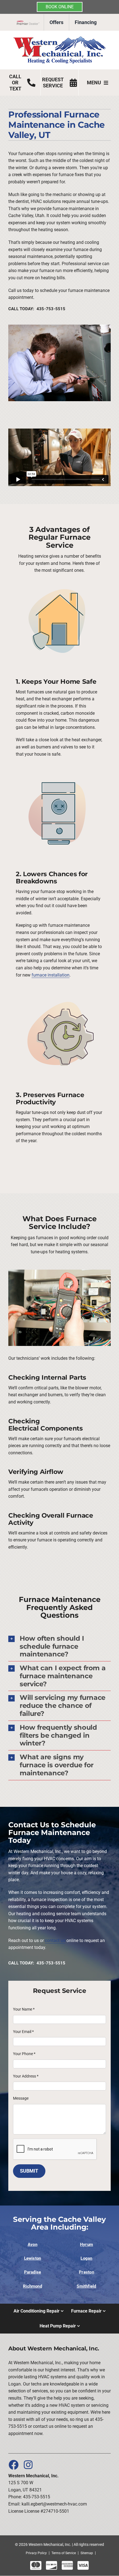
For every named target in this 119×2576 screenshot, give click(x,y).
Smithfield (86, 2286)
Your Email (23, 2032)
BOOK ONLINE (60, 7)
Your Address (26, 2076)
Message (21, 2098)
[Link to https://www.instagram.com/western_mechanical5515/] (28, 2465)
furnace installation (51, 975)
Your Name (24, 2009)
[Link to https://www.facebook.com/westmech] (13, 2465)
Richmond (33, 2286)
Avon (33, 2244)
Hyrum (86, 2244)
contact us (55, 1941)
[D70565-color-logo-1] (59, 38)
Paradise (33, 2272)
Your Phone (24, 2054)
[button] (59, 1646)
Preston (86, 2272)
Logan (86, 2258)
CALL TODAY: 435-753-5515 (37, 309)
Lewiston (33, 2258)
